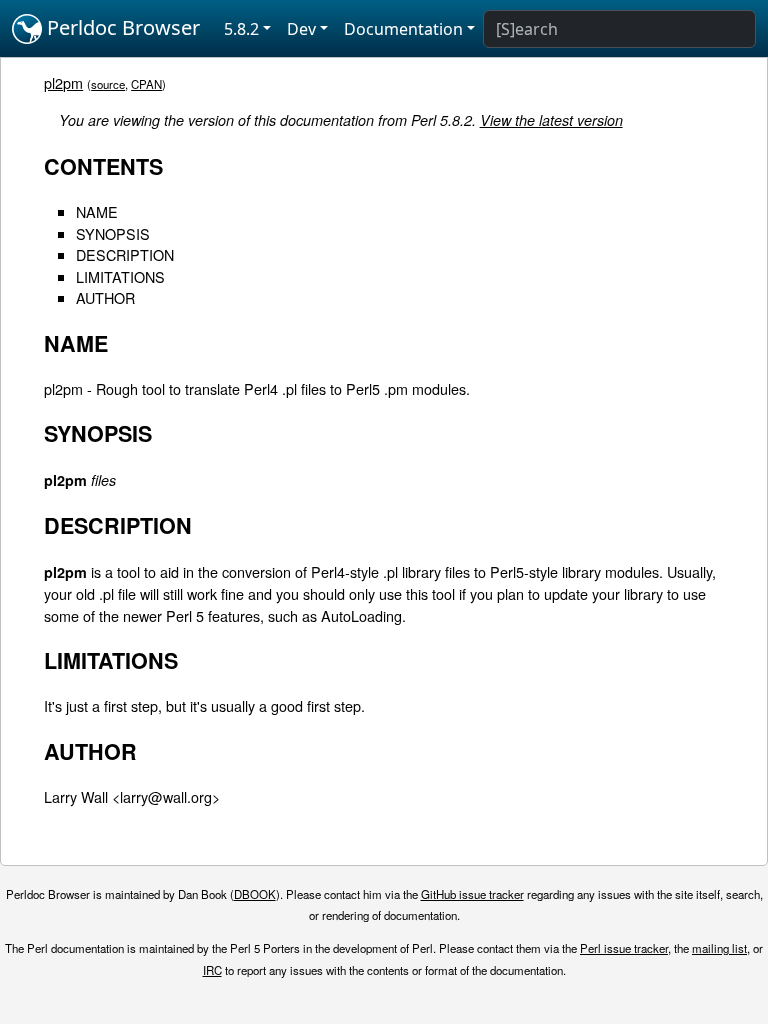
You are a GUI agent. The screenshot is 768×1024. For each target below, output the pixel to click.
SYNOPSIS (113, 233)
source (108, 84)
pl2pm (63, 82)
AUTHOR (105, 297)
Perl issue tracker (624, 948)
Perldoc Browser (121, 27)
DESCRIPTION (125, 254)
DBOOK (255, 894)
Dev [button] (301, 29)
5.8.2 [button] (241, 29)
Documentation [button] (403, 29)
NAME (97, 211)
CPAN (146, 84)
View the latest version (551, 120)
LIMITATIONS (120, 276)
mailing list (719, 948)
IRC (212, 970)
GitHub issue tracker (472, 894)
